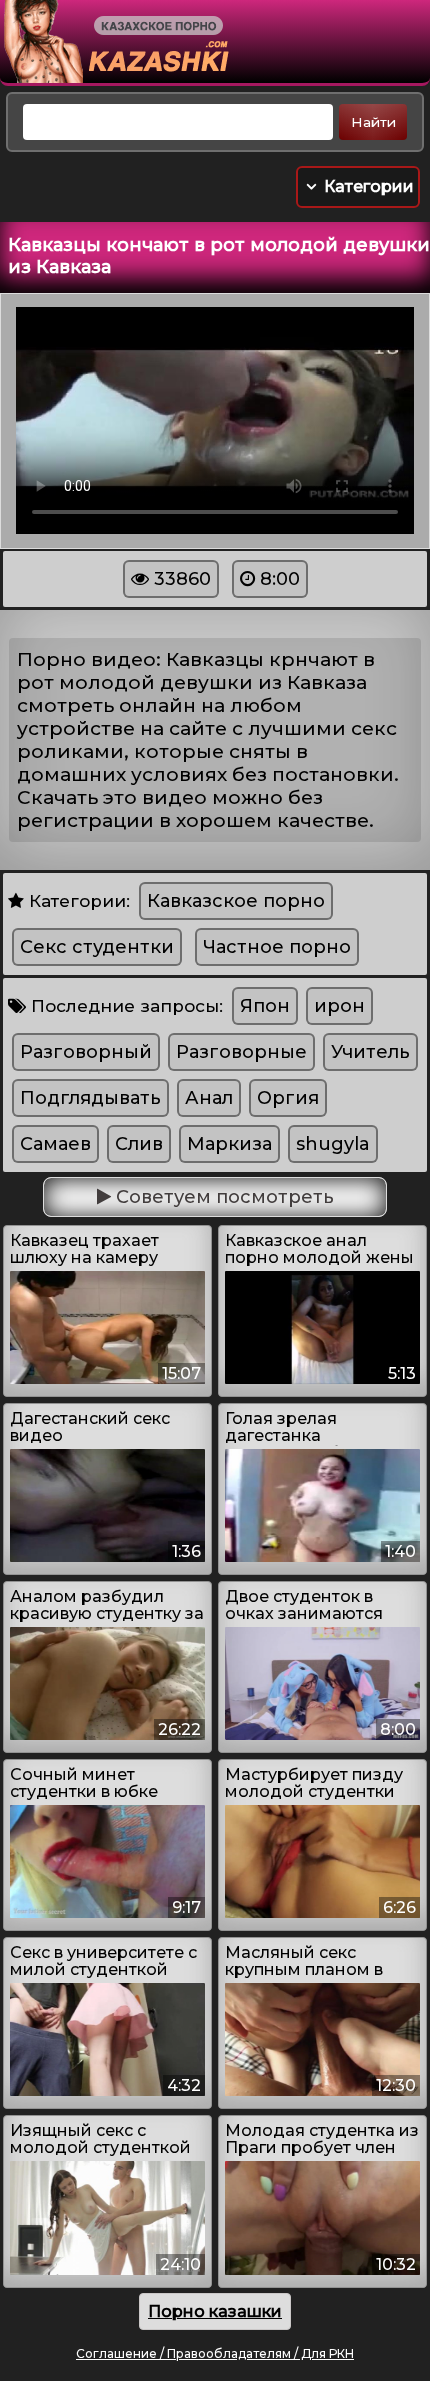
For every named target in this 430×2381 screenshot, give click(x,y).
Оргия (288, 1098)
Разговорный (86, 1052)
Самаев (55, 1144)
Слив (139, 1144)
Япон (265, 1006)
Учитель (370, 1052)
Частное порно (277, 947)
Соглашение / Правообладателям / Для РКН (215, 2353)
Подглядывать (90, 1098)
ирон (339, 1006)
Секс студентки (97, 947)
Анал (209, 1098)
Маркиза (229, 1144)
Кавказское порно (236, 901)
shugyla (333, 1144)
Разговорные (241, 1052)
